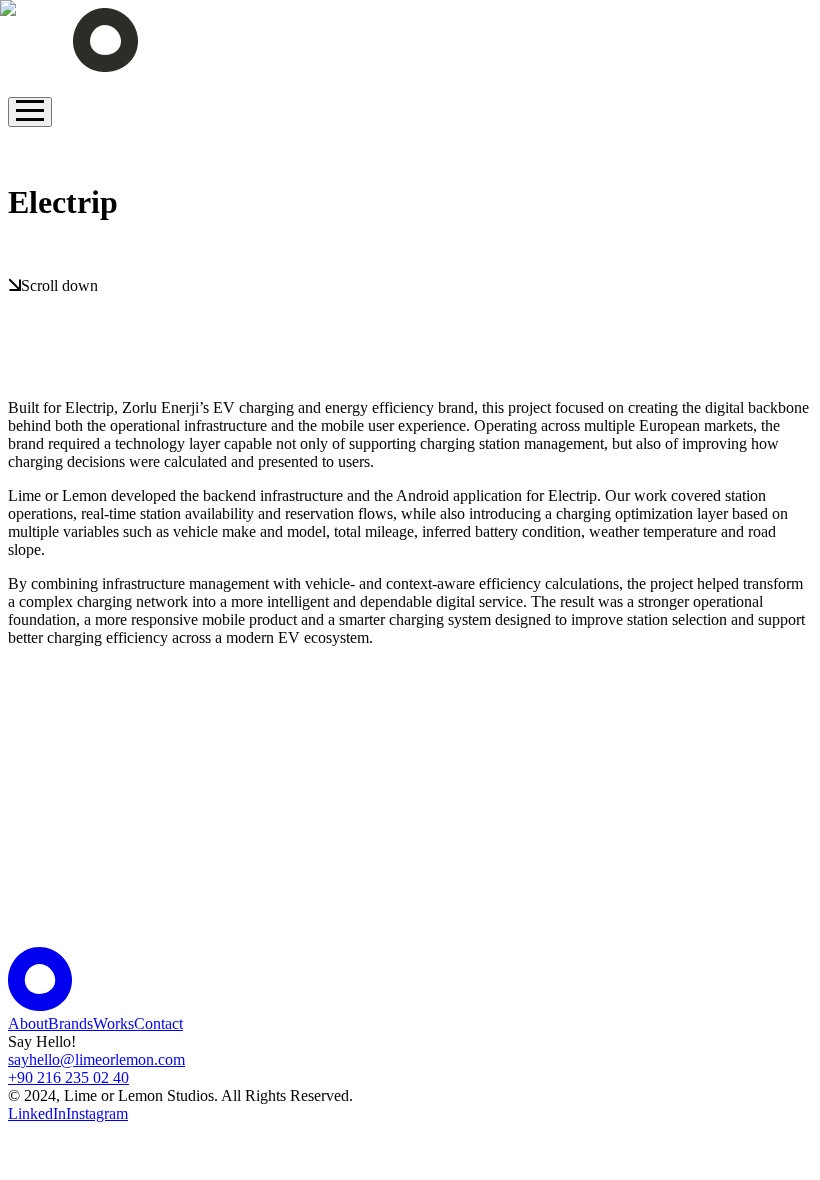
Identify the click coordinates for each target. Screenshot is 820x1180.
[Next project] (24, 259)
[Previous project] (24, 144)
